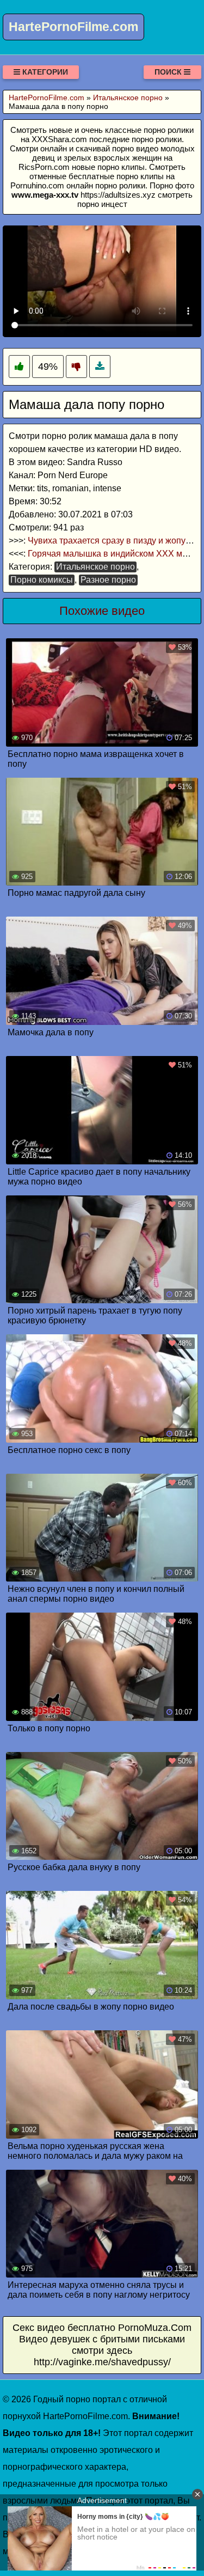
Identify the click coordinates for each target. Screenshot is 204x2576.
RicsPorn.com (44, 167)
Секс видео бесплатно (64, 2328)
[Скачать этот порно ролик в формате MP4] (100, 367)
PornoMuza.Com (155, 2328)
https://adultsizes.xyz (118, 195)
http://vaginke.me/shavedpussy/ (102, 2362)
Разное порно (108, 580)
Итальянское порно (95, 567)
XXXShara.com (59, 139)
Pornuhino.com (37, 185)
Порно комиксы (42, 580)
